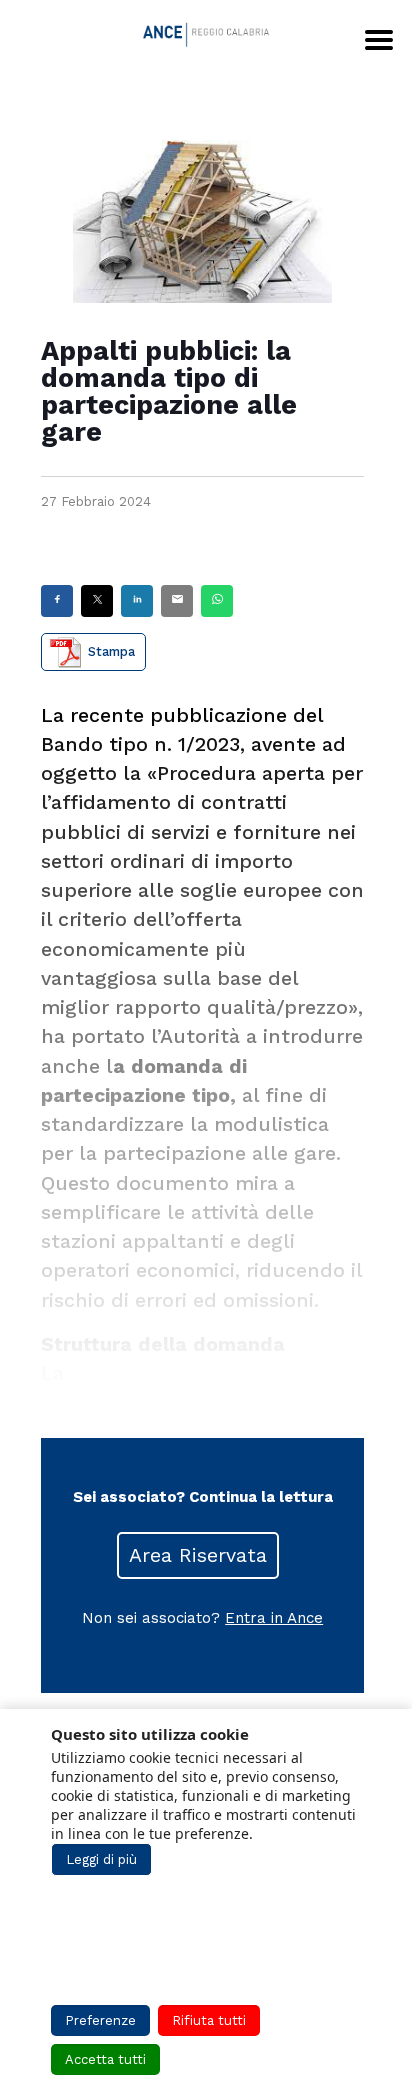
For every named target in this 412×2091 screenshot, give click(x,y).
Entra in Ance (274, 1618)
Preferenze (100, 2020)
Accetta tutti (105, 2059)
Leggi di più (101, 1859)
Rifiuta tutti (209, 2020)
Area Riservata (198, 1555)
